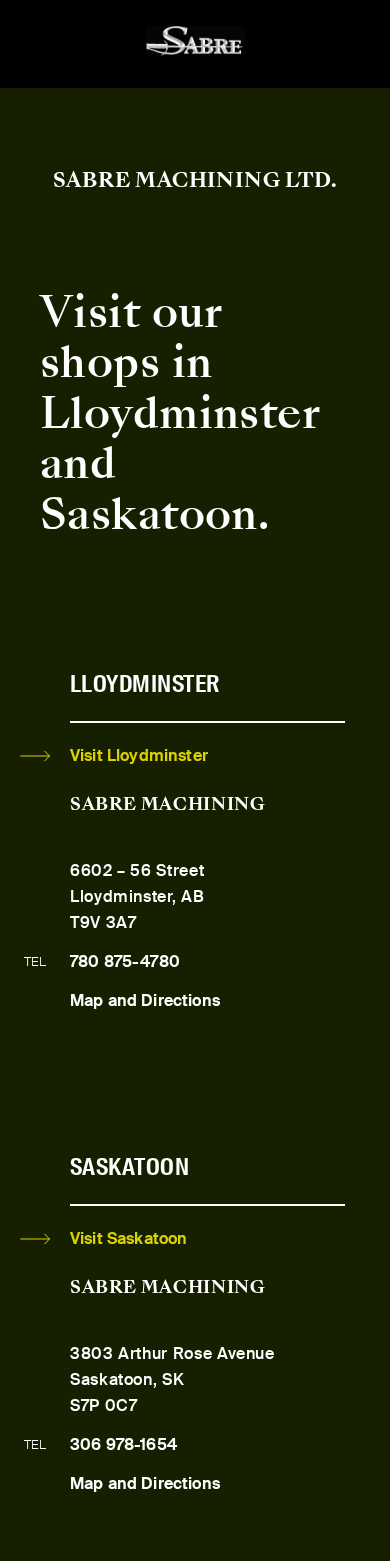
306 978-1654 (123, 1444)
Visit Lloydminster (139, 755)
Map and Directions (145, 1000)
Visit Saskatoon (128, 1238)
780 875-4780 (125, 961)
